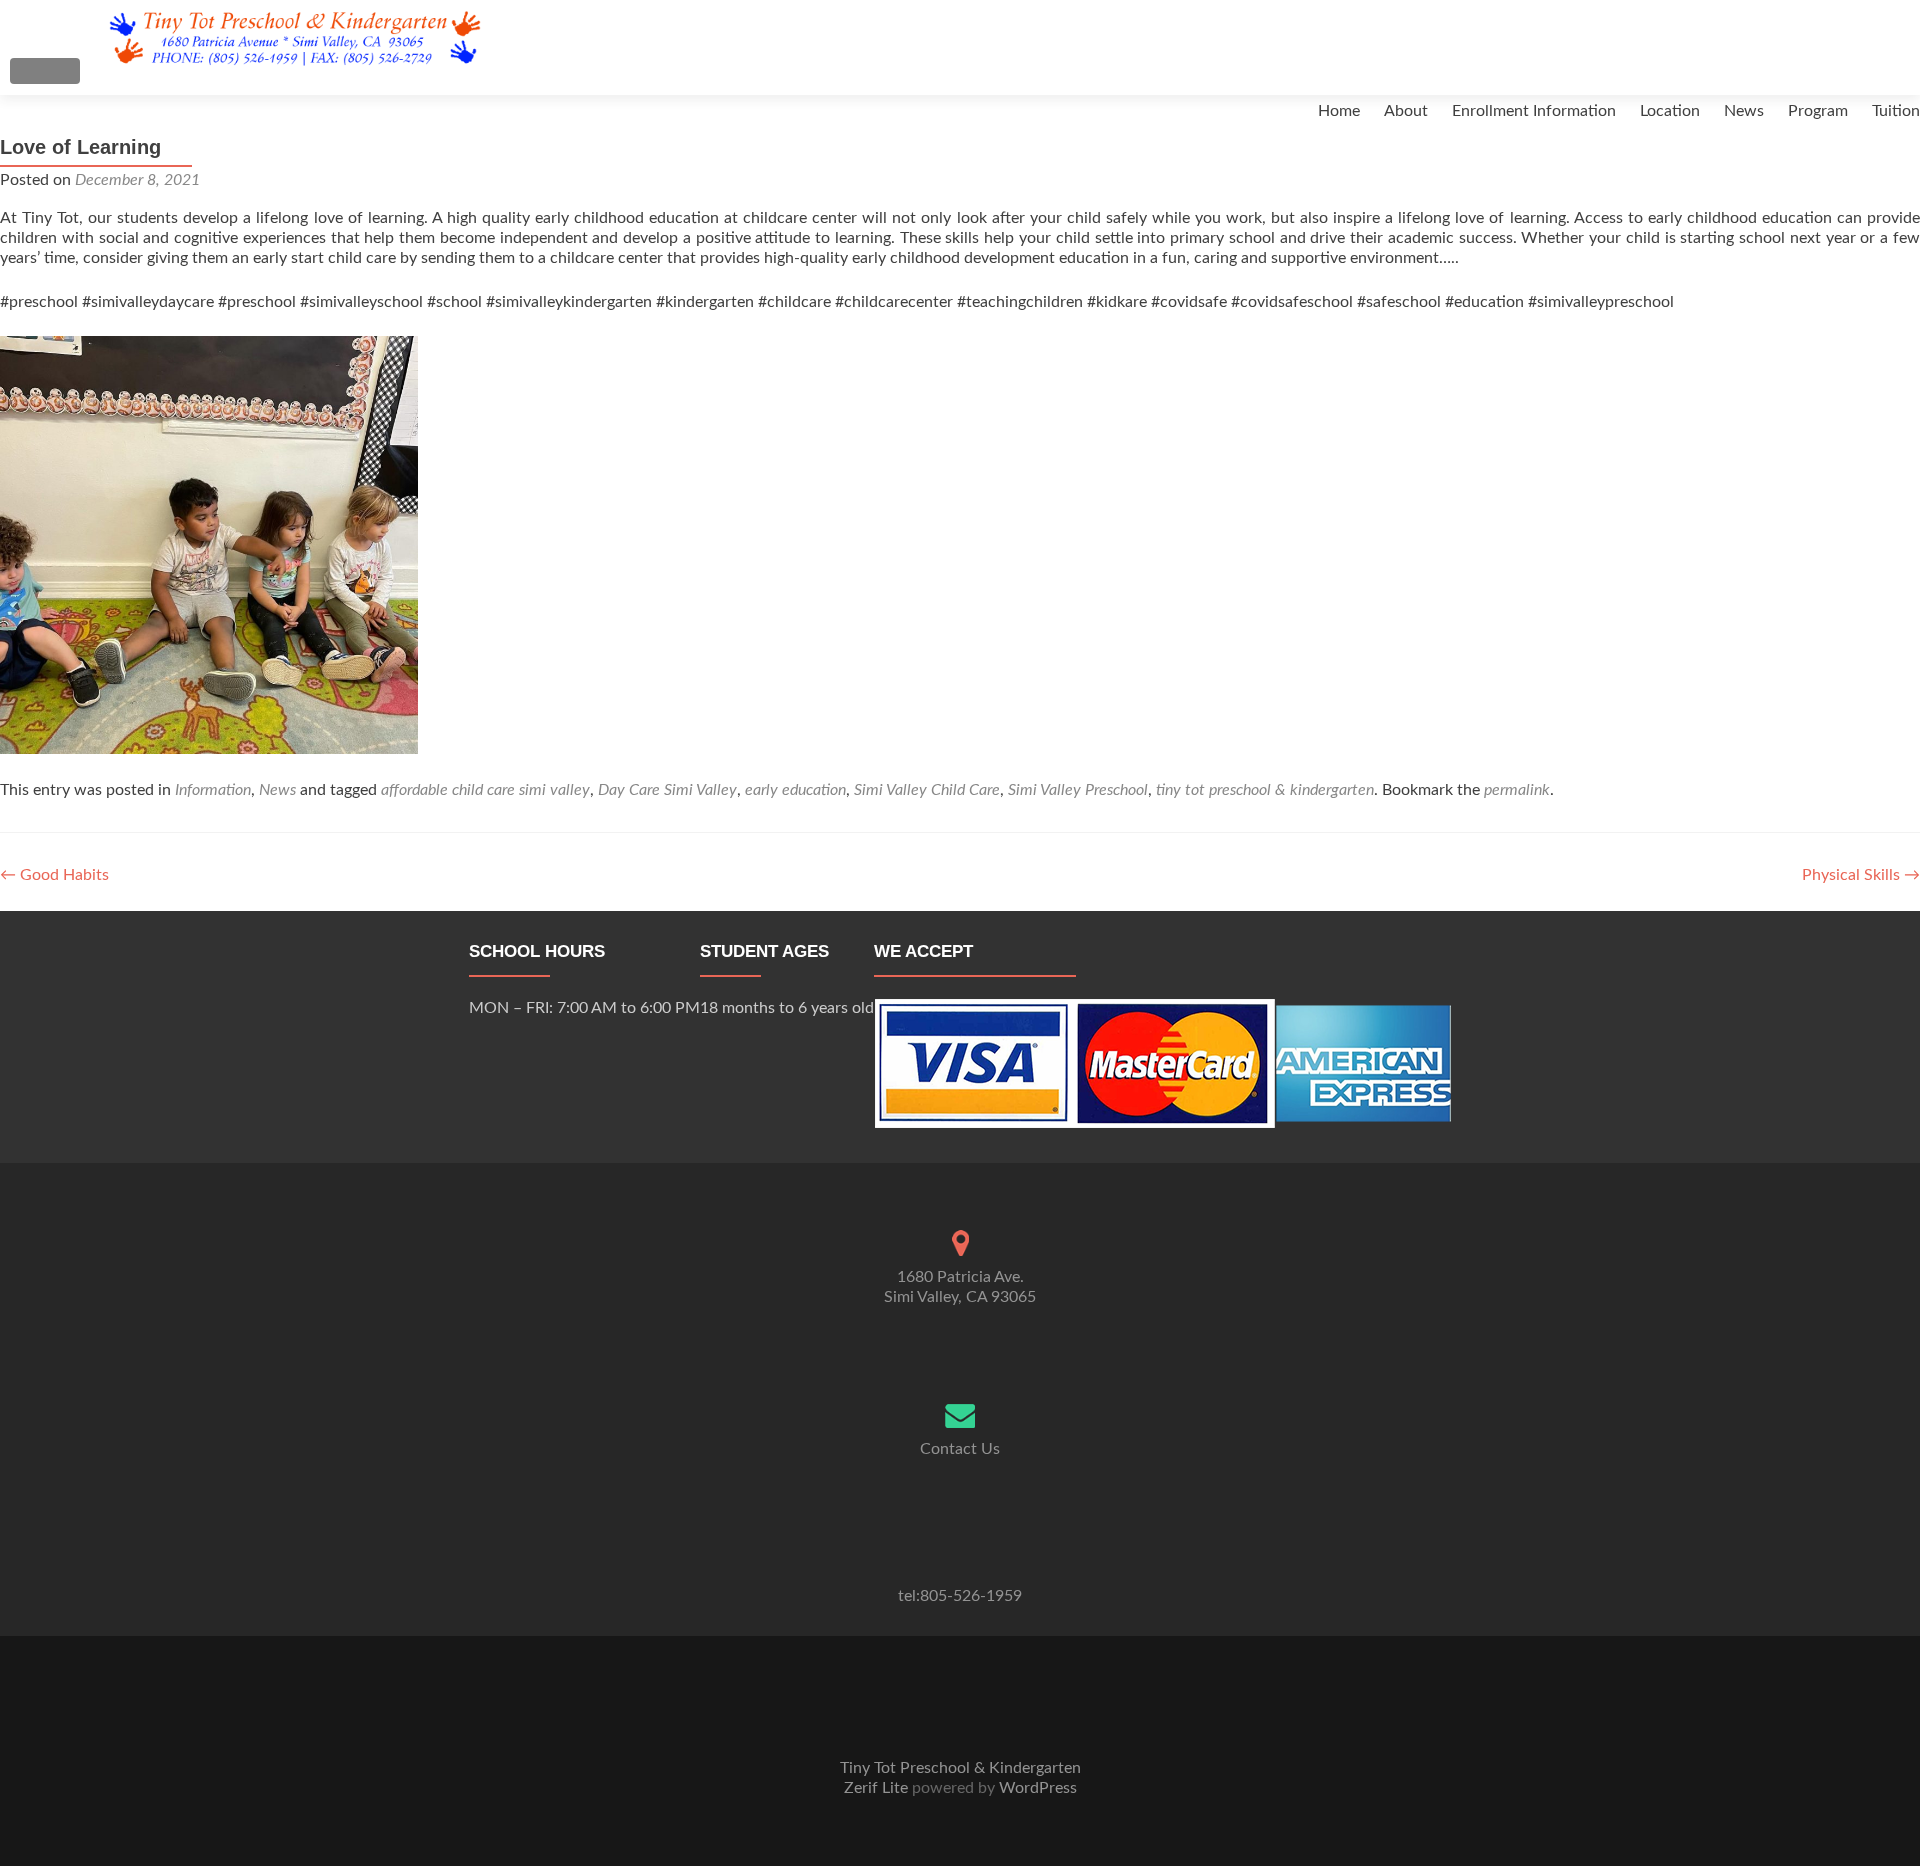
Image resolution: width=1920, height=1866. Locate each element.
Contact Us (960, 1449)
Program (1818, 111)
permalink (1517, 790)
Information (213, 790)
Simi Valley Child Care (927, 790)
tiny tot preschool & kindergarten (1265, 790)
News (1744, 111)
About (1406, 111)
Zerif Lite (878, 1788)
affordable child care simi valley (485, 790)
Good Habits (54, 875)
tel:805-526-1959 (960, 1596)
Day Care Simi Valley (667, 790)
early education (795, 790)
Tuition (1896, 111)
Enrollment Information (1534, 111)
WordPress (1036, 1788)
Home (1339, 111)
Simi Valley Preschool (1078, 790)
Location (1670, 111)
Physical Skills (1861, 875)
